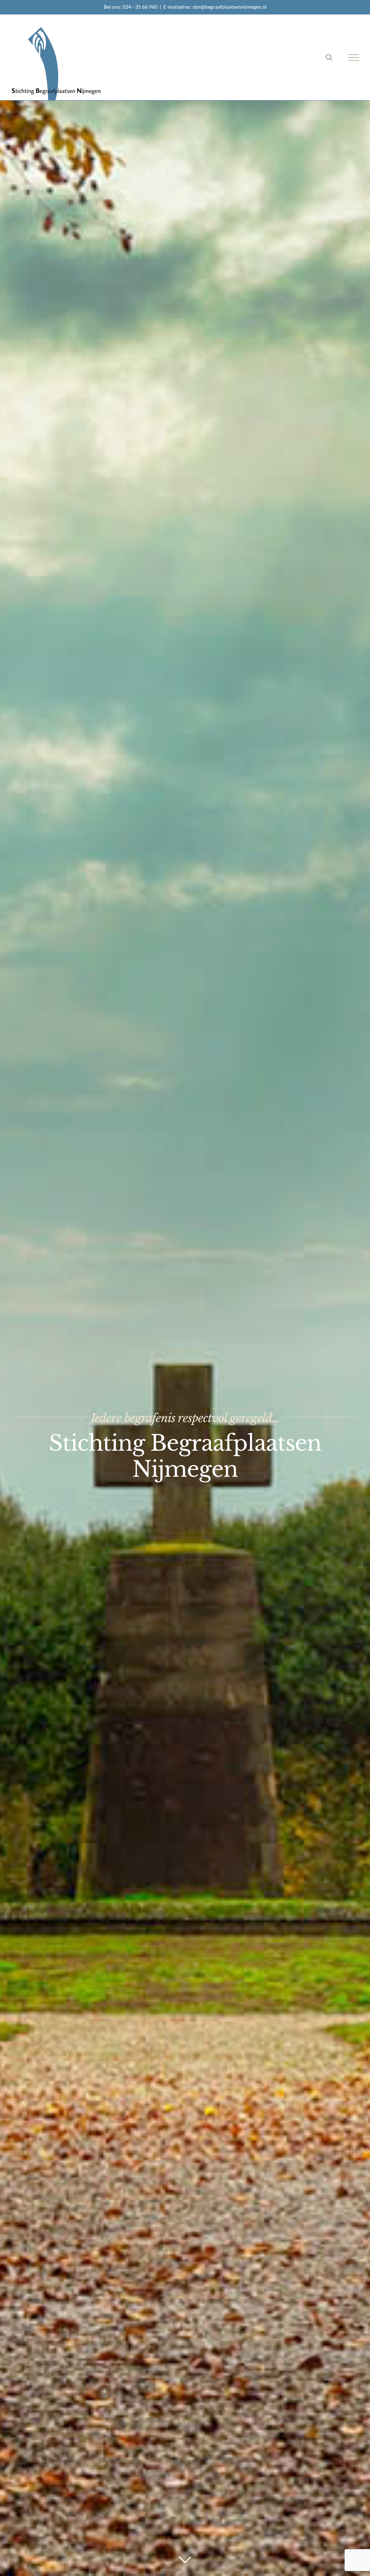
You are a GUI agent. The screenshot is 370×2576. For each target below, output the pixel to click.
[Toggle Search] (329, 57)
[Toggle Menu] (354, 57)
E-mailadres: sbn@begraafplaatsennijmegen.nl (215, 7)
